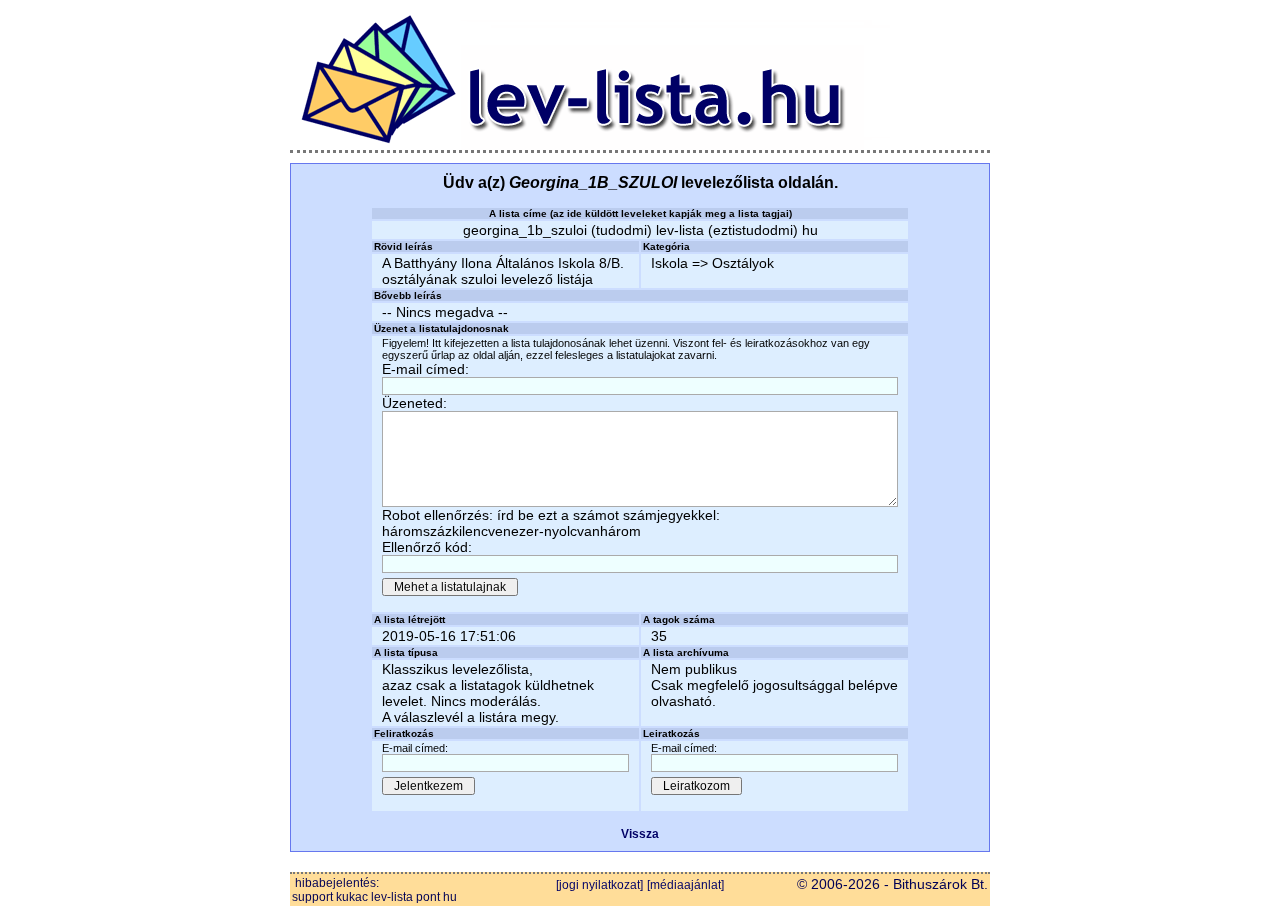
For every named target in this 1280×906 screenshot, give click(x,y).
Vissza (640, 834)
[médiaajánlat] (685, 885)
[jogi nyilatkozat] (599, 885)
